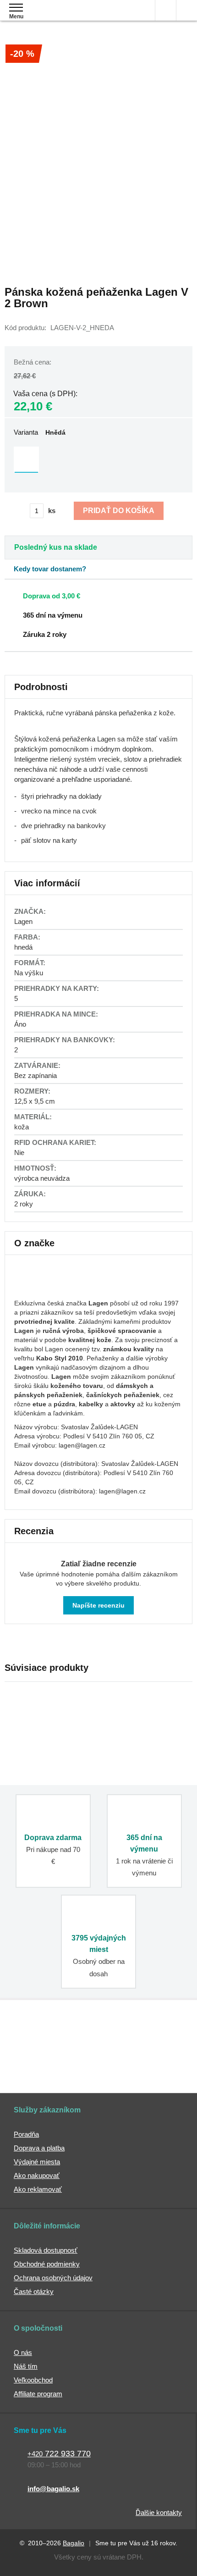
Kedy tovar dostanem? (50, 569)
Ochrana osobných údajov (53, 2278)
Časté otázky (34, 2291)
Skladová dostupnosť (46, 2250)
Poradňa (26, 2134)
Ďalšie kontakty (159, 2512)
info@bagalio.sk (53, 2489)
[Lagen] (37, 1289)
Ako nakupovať (37, 2175)
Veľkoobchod (33, 2380)
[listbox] (98, 460)
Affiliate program (38, 2394)
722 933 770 (59, 2454)
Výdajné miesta (37, 2162)
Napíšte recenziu (98, 1605)
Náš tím (26, 2366)
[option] (26, 459)
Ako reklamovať (38, 2189)
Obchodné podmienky (47, 2264)
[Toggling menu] (16, 8)
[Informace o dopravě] (86, 595)
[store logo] (61, 17)
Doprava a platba (39, 2148)
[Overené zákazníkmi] (144, 2039)
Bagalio (74, 2543)
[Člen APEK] (50, 2039)
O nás (23, 2352)
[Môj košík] (187, 10)
